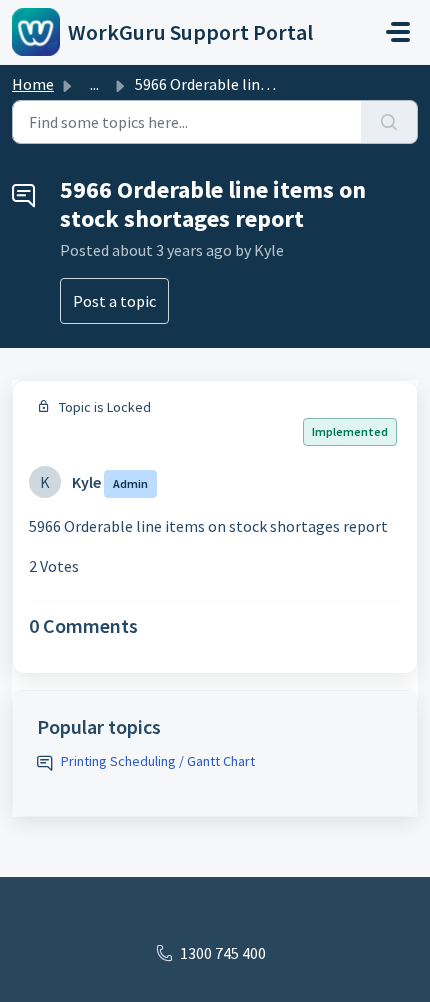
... (94, 84)
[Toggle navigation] (398, 32)
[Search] (389, 122)
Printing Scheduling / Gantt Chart (158, 761)
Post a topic (114, 301)
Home (33, 84)
